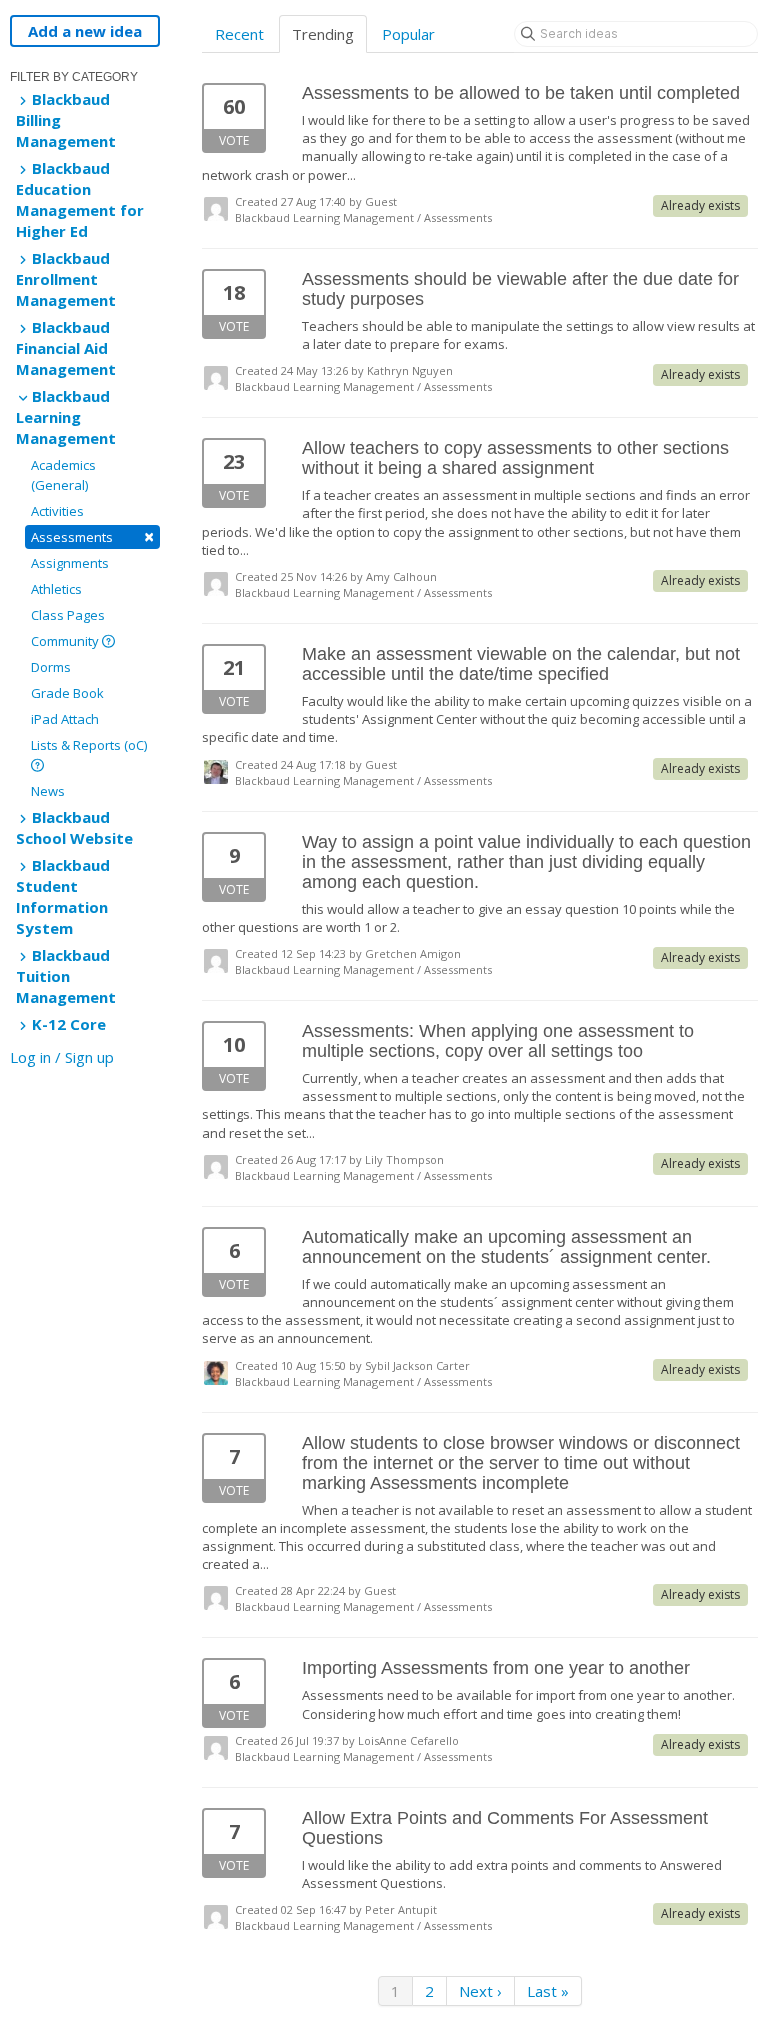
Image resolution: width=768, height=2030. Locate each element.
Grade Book (67, 693)
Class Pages (68, 615)
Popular (408, 34)
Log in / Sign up (62, 1057)
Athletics (56, 589)
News (48, 791)
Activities (57, 511)
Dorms (51, 667)
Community (66, 641)
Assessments (92, 536)
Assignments (70, 563)
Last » (548, 1991)
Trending (323, 34)
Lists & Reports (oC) (89, 745)
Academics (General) (63, 475)
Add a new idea (85, 31)
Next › (480, 1991)
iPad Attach (65, 719)
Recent (239, 34)
